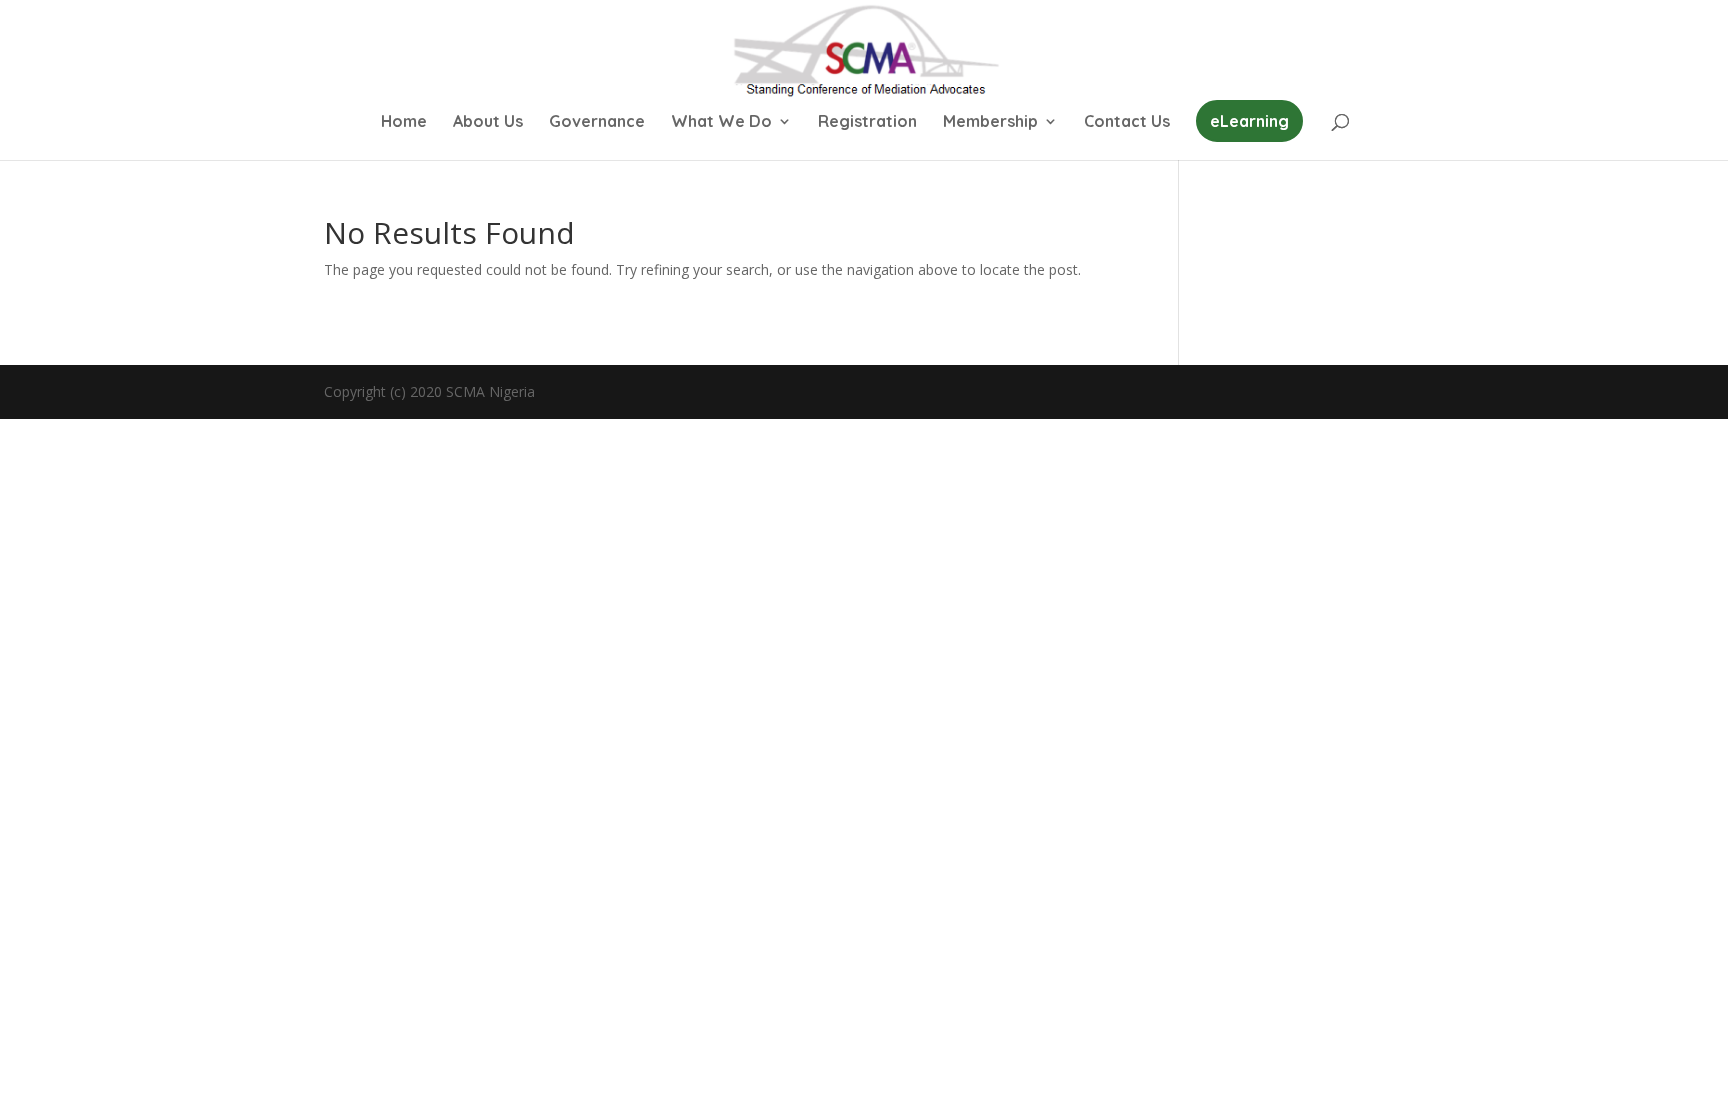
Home (404, 122)
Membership (990, 122)
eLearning (1249, 121)
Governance (597, 122)
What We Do (721, 122)
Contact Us (1127, 122)
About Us (488, 122)
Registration (867, 122)
